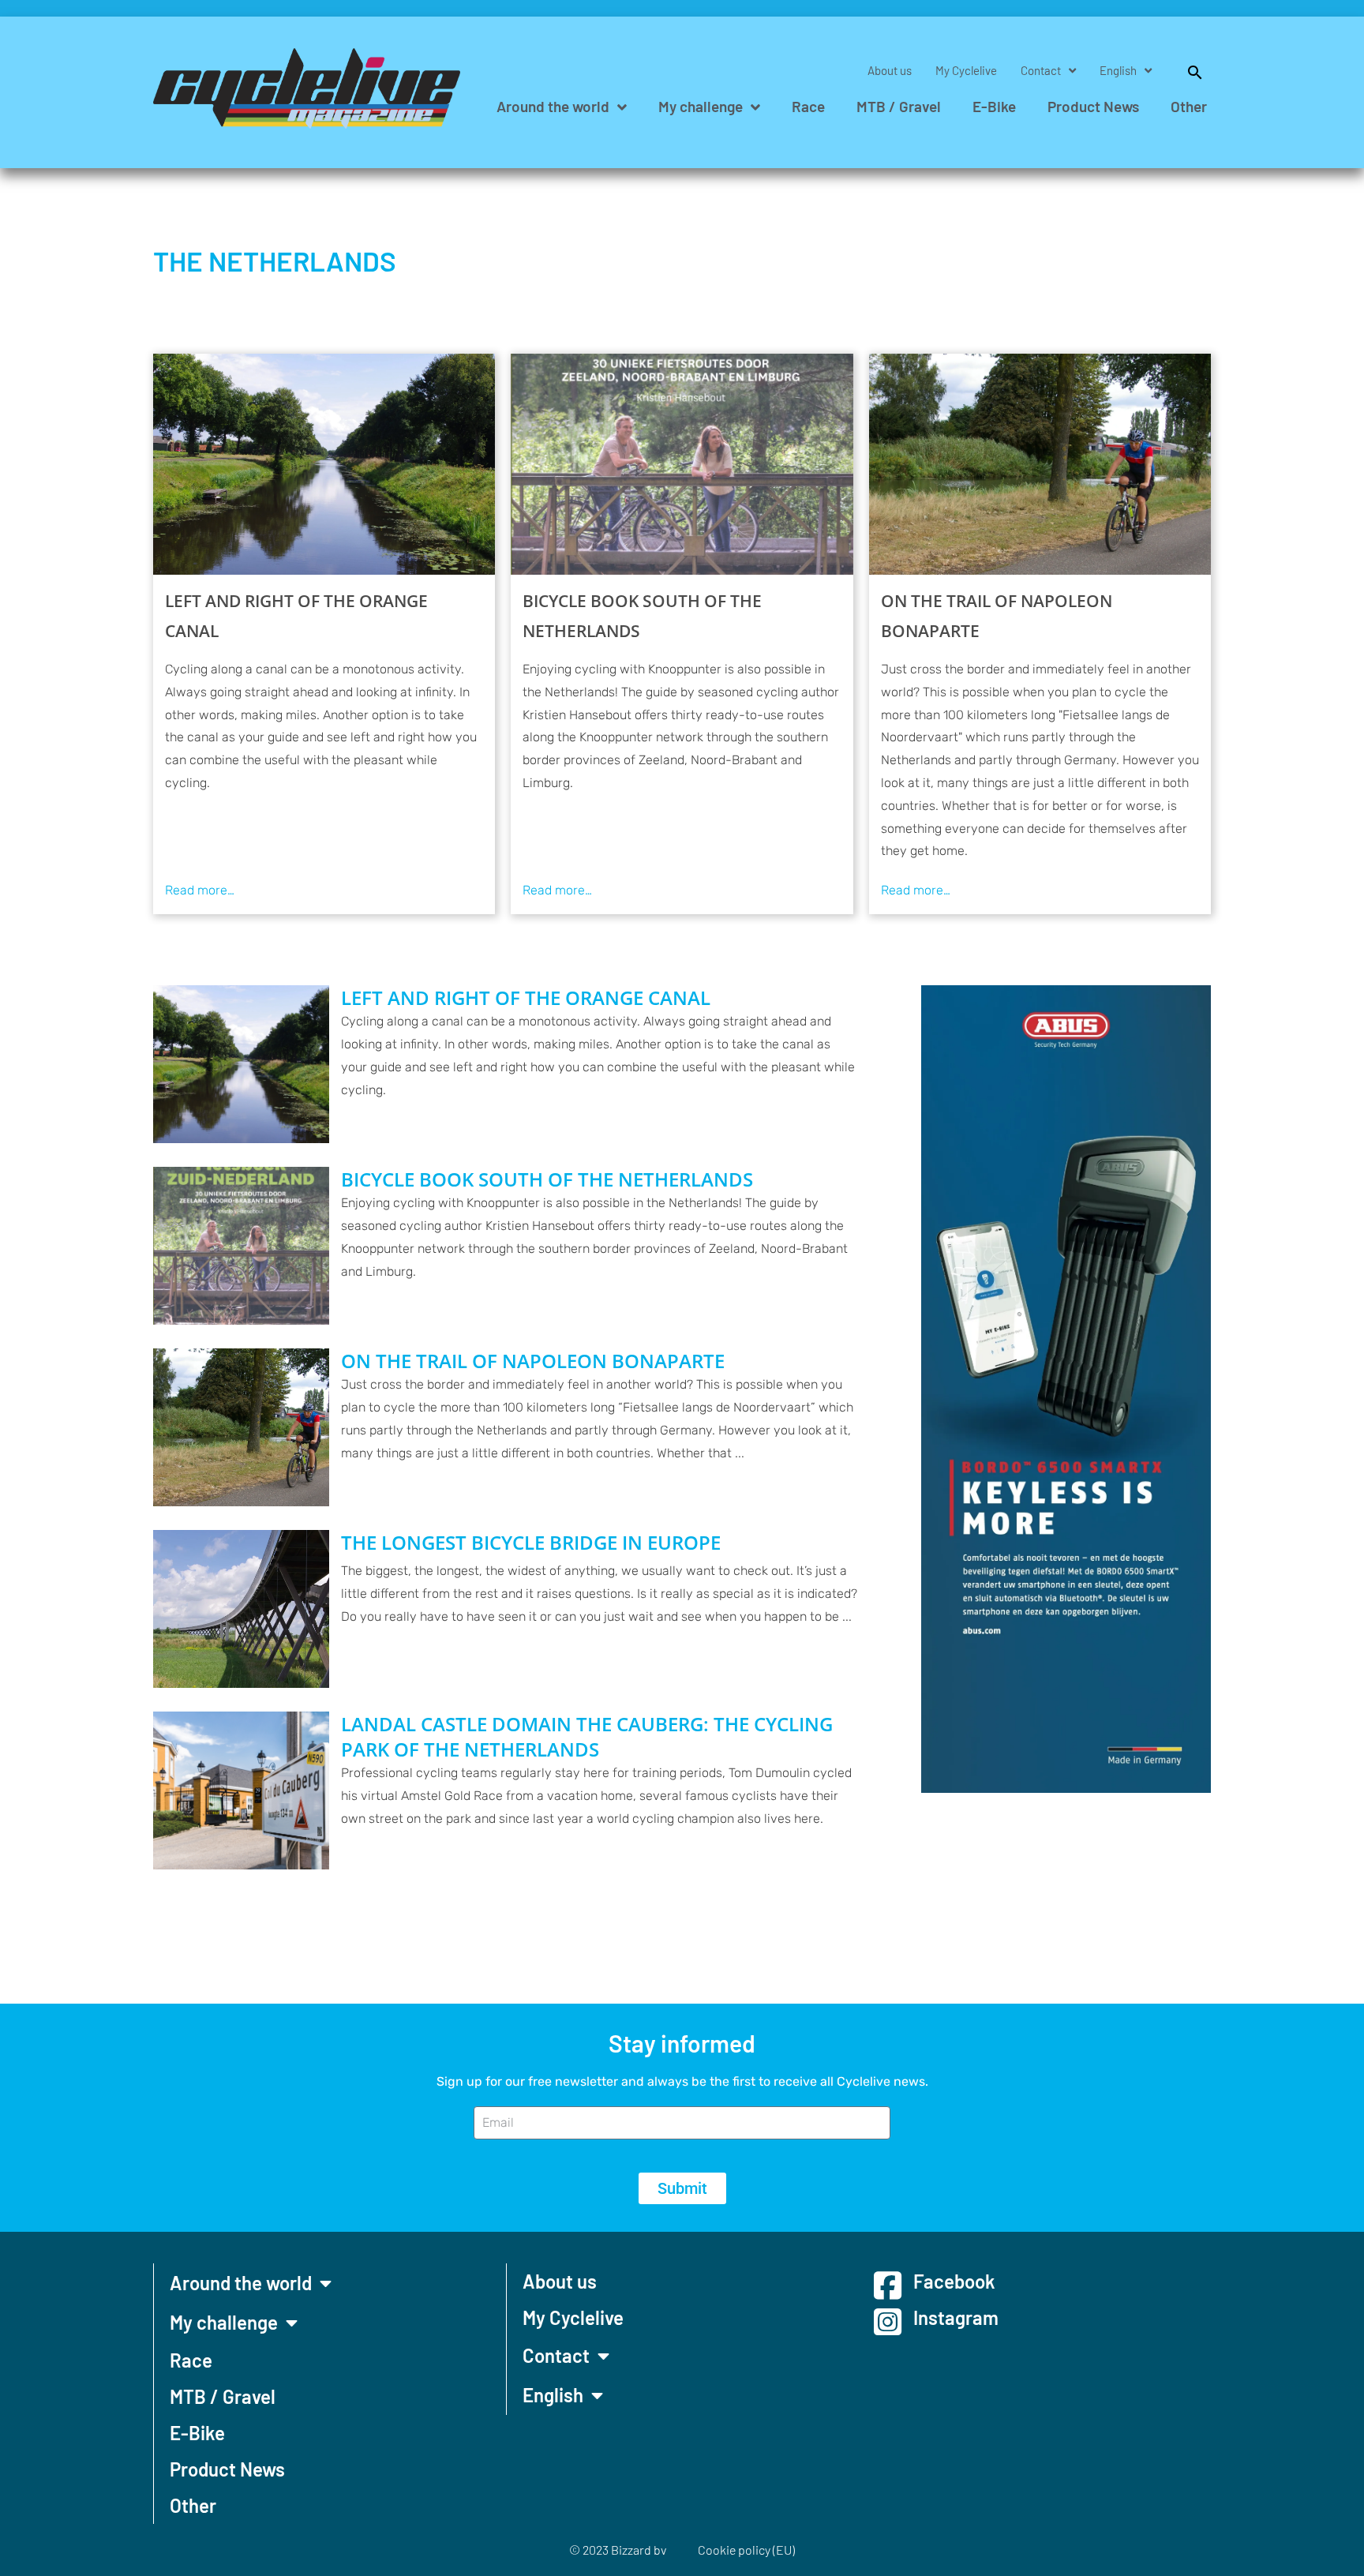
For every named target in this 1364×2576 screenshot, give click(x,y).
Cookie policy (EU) (746, 2550)
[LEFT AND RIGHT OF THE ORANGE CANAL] (324, 464)
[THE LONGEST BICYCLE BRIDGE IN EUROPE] (241, 1609)
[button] (1187, 70)
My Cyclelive (966, 70)
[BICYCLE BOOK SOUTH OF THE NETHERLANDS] (682, 464)
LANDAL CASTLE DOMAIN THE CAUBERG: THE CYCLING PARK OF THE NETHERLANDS (587, 1737)
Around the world (553, 106)
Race (808, 106)
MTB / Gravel (899, 106)
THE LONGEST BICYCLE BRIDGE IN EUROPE (531, 1543)
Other (1189, 106)
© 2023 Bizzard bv (618, 2550)
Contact (1041, 70)
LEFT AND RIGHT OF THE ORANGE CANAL (296, 616)
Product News (1093, 106)
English (1118, 70)
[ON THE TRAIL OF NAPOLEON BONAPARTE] (1040, 464)
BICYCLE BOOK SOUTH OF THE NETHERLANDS (642, 616)
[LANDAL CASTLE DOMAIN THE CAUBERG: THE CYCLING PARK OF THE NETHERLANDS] (241, 1790)
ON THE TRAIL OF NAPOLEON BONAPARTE (997, 616)
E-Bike (994, 106)
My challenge (701, 106)
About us (890, 70)
